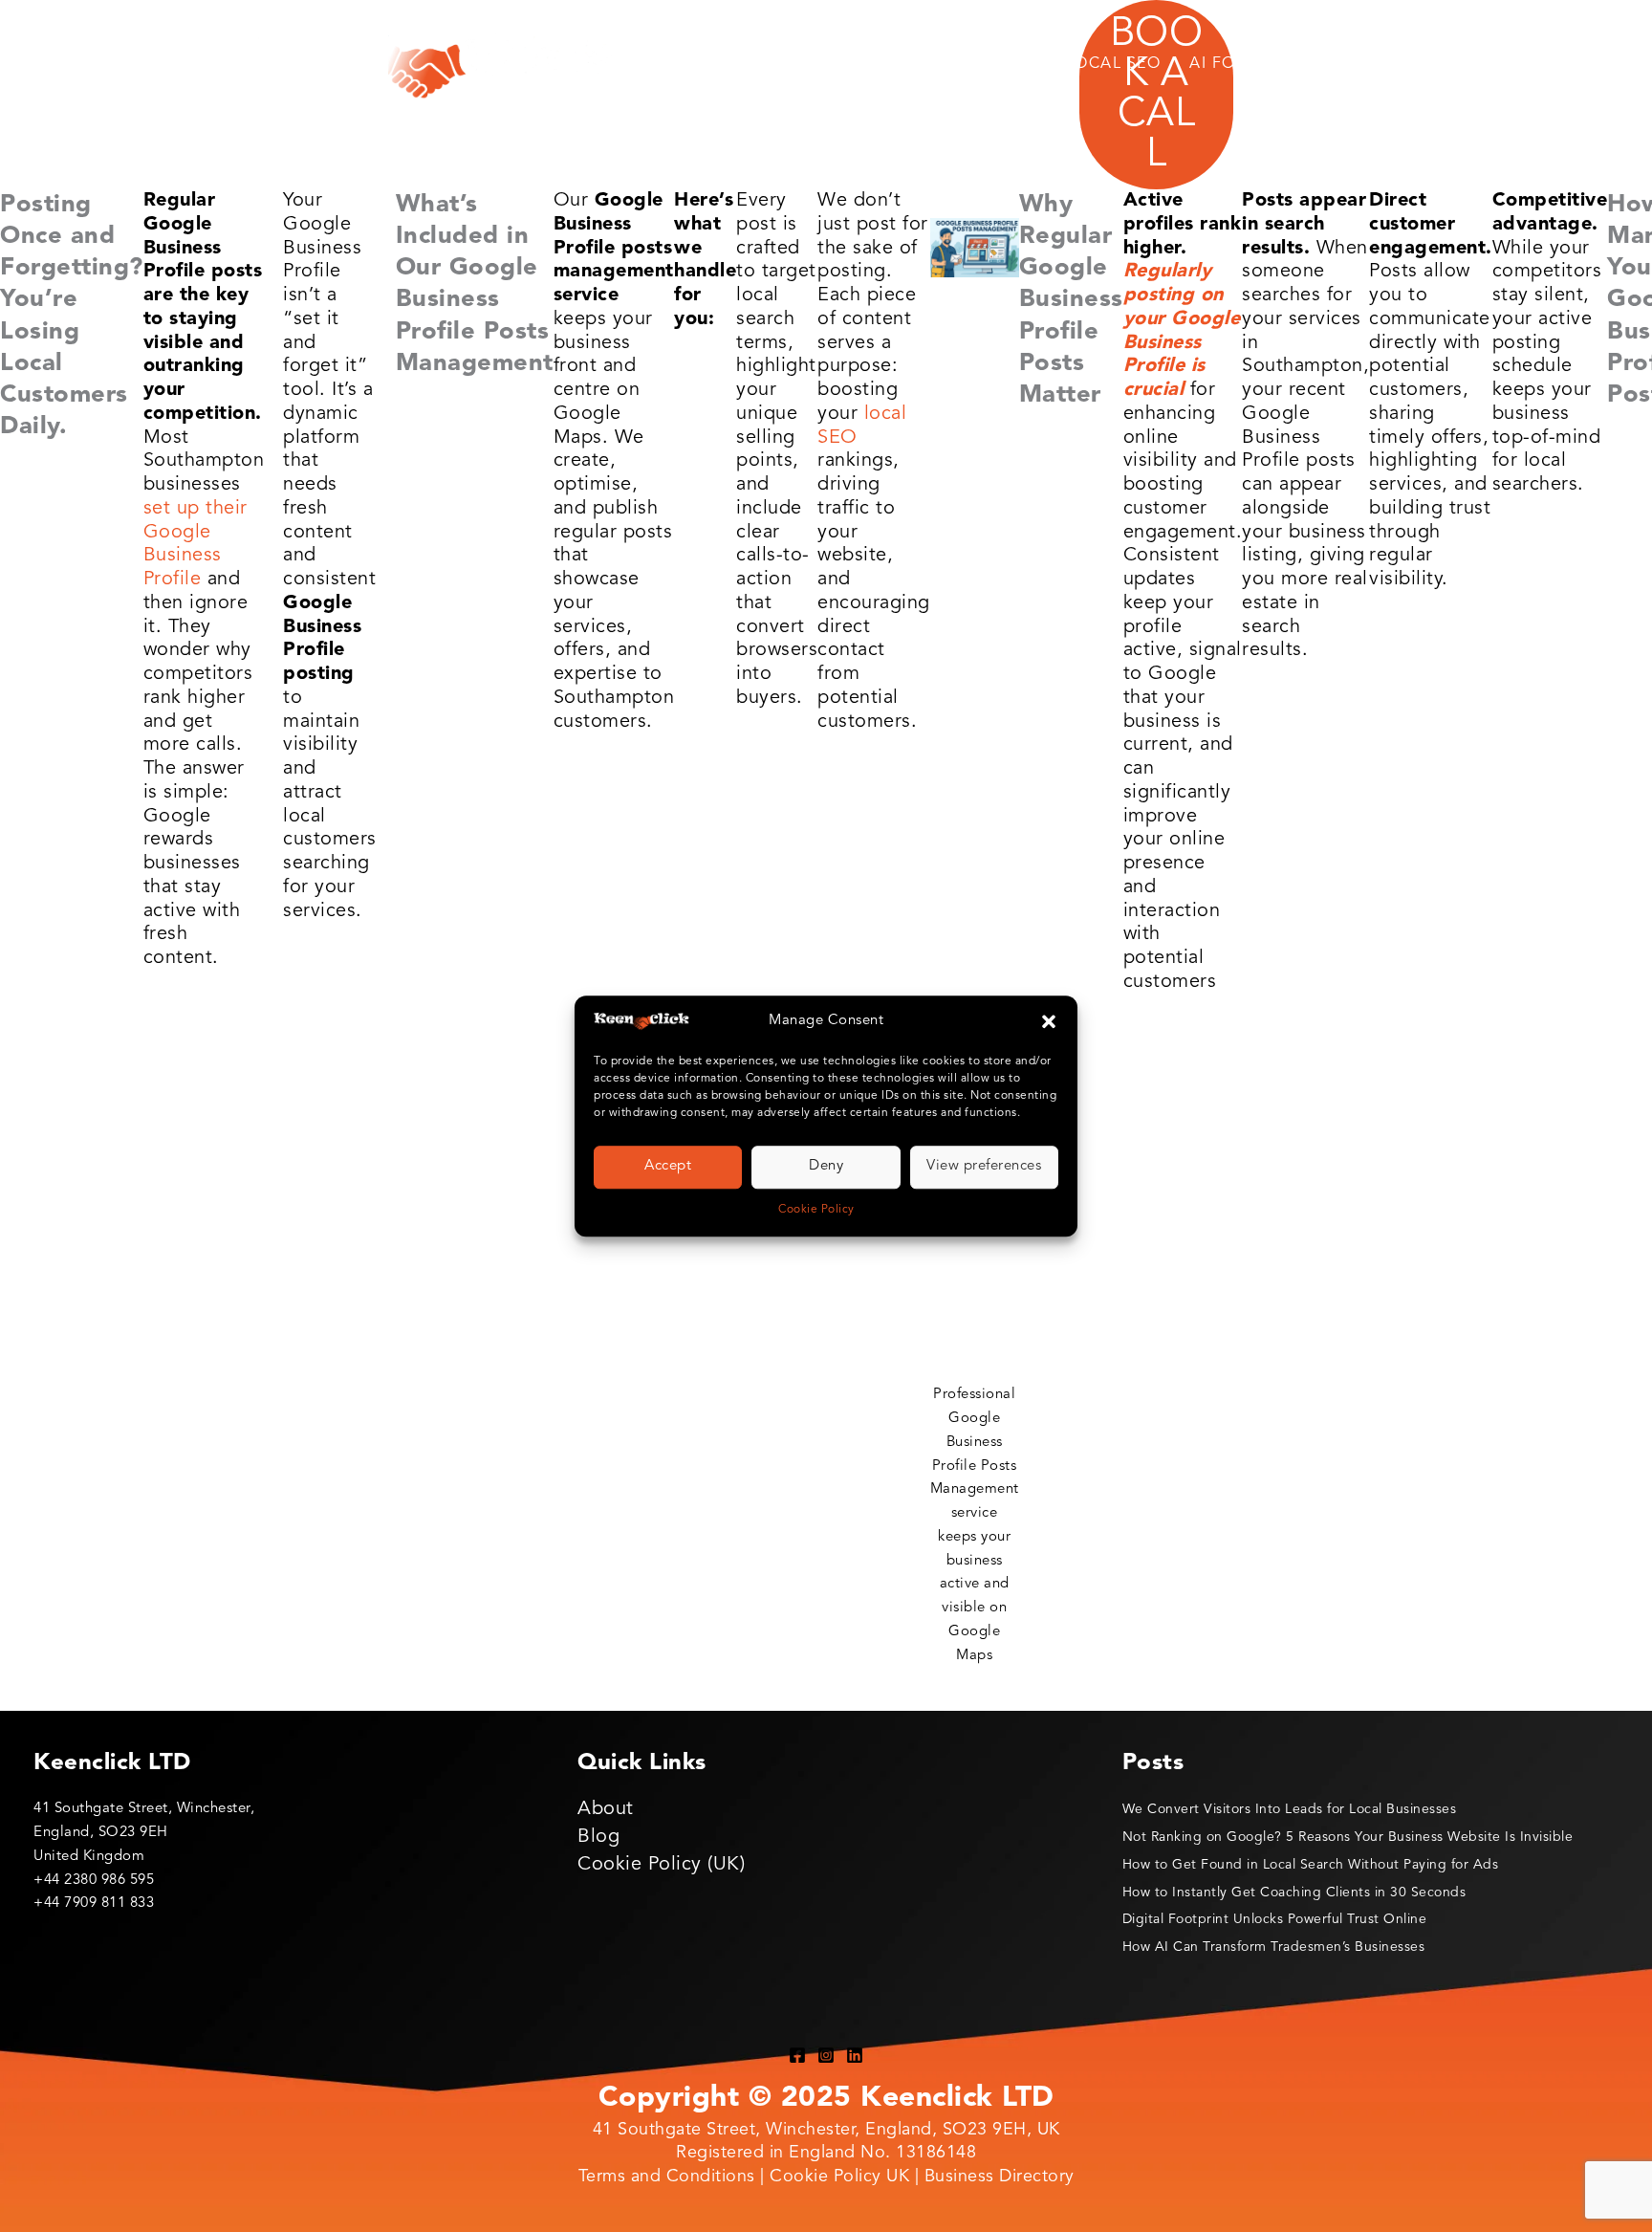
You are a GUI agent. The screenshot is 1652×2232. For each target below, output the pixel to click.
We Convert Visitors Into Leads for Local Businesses (1290, 1809)
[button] (1049, 1022)
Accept (668, 1167)
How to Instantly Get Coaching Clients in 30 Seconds (1294, 1893)
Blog (598, 1837)
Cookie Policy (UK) (661, 1865)
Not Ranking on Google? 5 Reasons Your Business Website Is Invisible (1348, 1837)
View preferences (984, 1167)
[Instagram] (826, 2055)
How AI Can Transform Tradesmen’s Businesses (1274, 1947)
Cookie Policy (816, 1210)
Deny (826, 1167)
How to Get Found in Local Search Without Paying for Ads (1311, 1865)
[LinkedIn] (855, 2055)
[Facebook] (797, 2055)
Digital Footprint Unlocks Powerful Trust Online (1275, 1919)
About (606, 1809)
